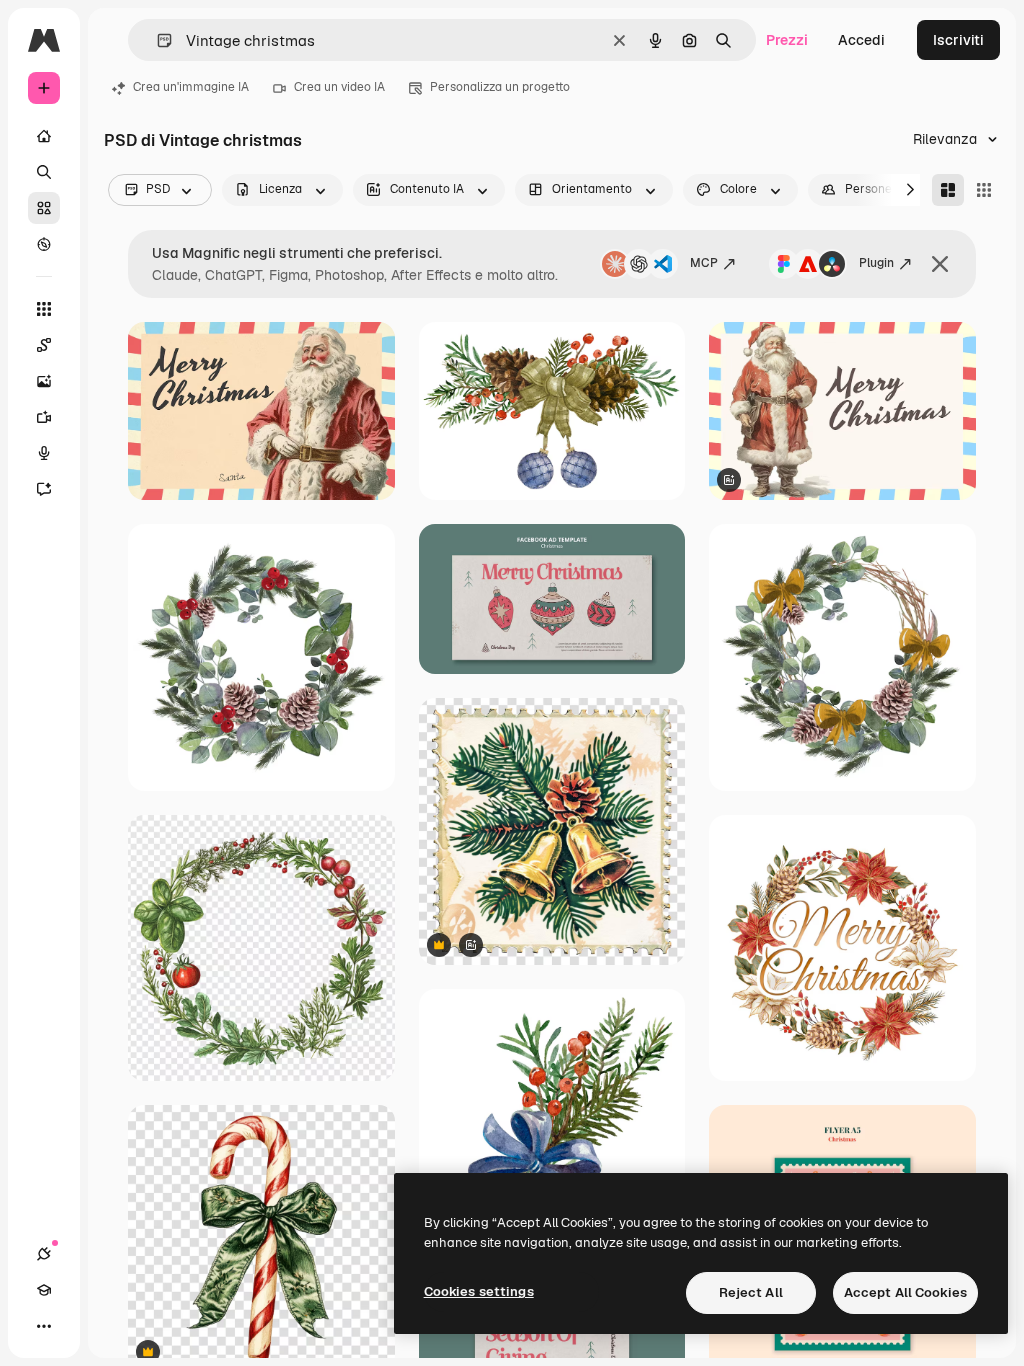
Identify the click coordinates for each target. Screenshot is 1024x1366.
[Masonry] (948, 190)
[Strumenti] (44, 309)
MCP (704, 263)
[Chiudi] (940, 264)
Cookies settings (479, 1291)
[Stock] (44, 208)
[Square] (984, 190)
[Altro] (44, 1326)
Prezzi (787, 40)
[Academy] (44, 1290)
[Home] (44, 136)
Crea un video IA (339, 87)
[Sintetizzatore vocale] (44, 453)
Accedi (861, 40)
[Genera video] (44, 417)
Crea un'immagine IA (191, 87)
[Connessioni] (44, 1254)
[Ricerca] (44, 172)
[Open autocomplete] (156, 40)
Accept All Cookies (905, 1292)
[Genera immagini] (44, 381)
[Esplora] (44, 244)
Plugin (876, 263)
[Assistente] (44, 489)
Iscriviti (958, 40)
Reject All (751, 1292)
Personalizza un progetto (500, 87)
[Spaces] (44, 345)
